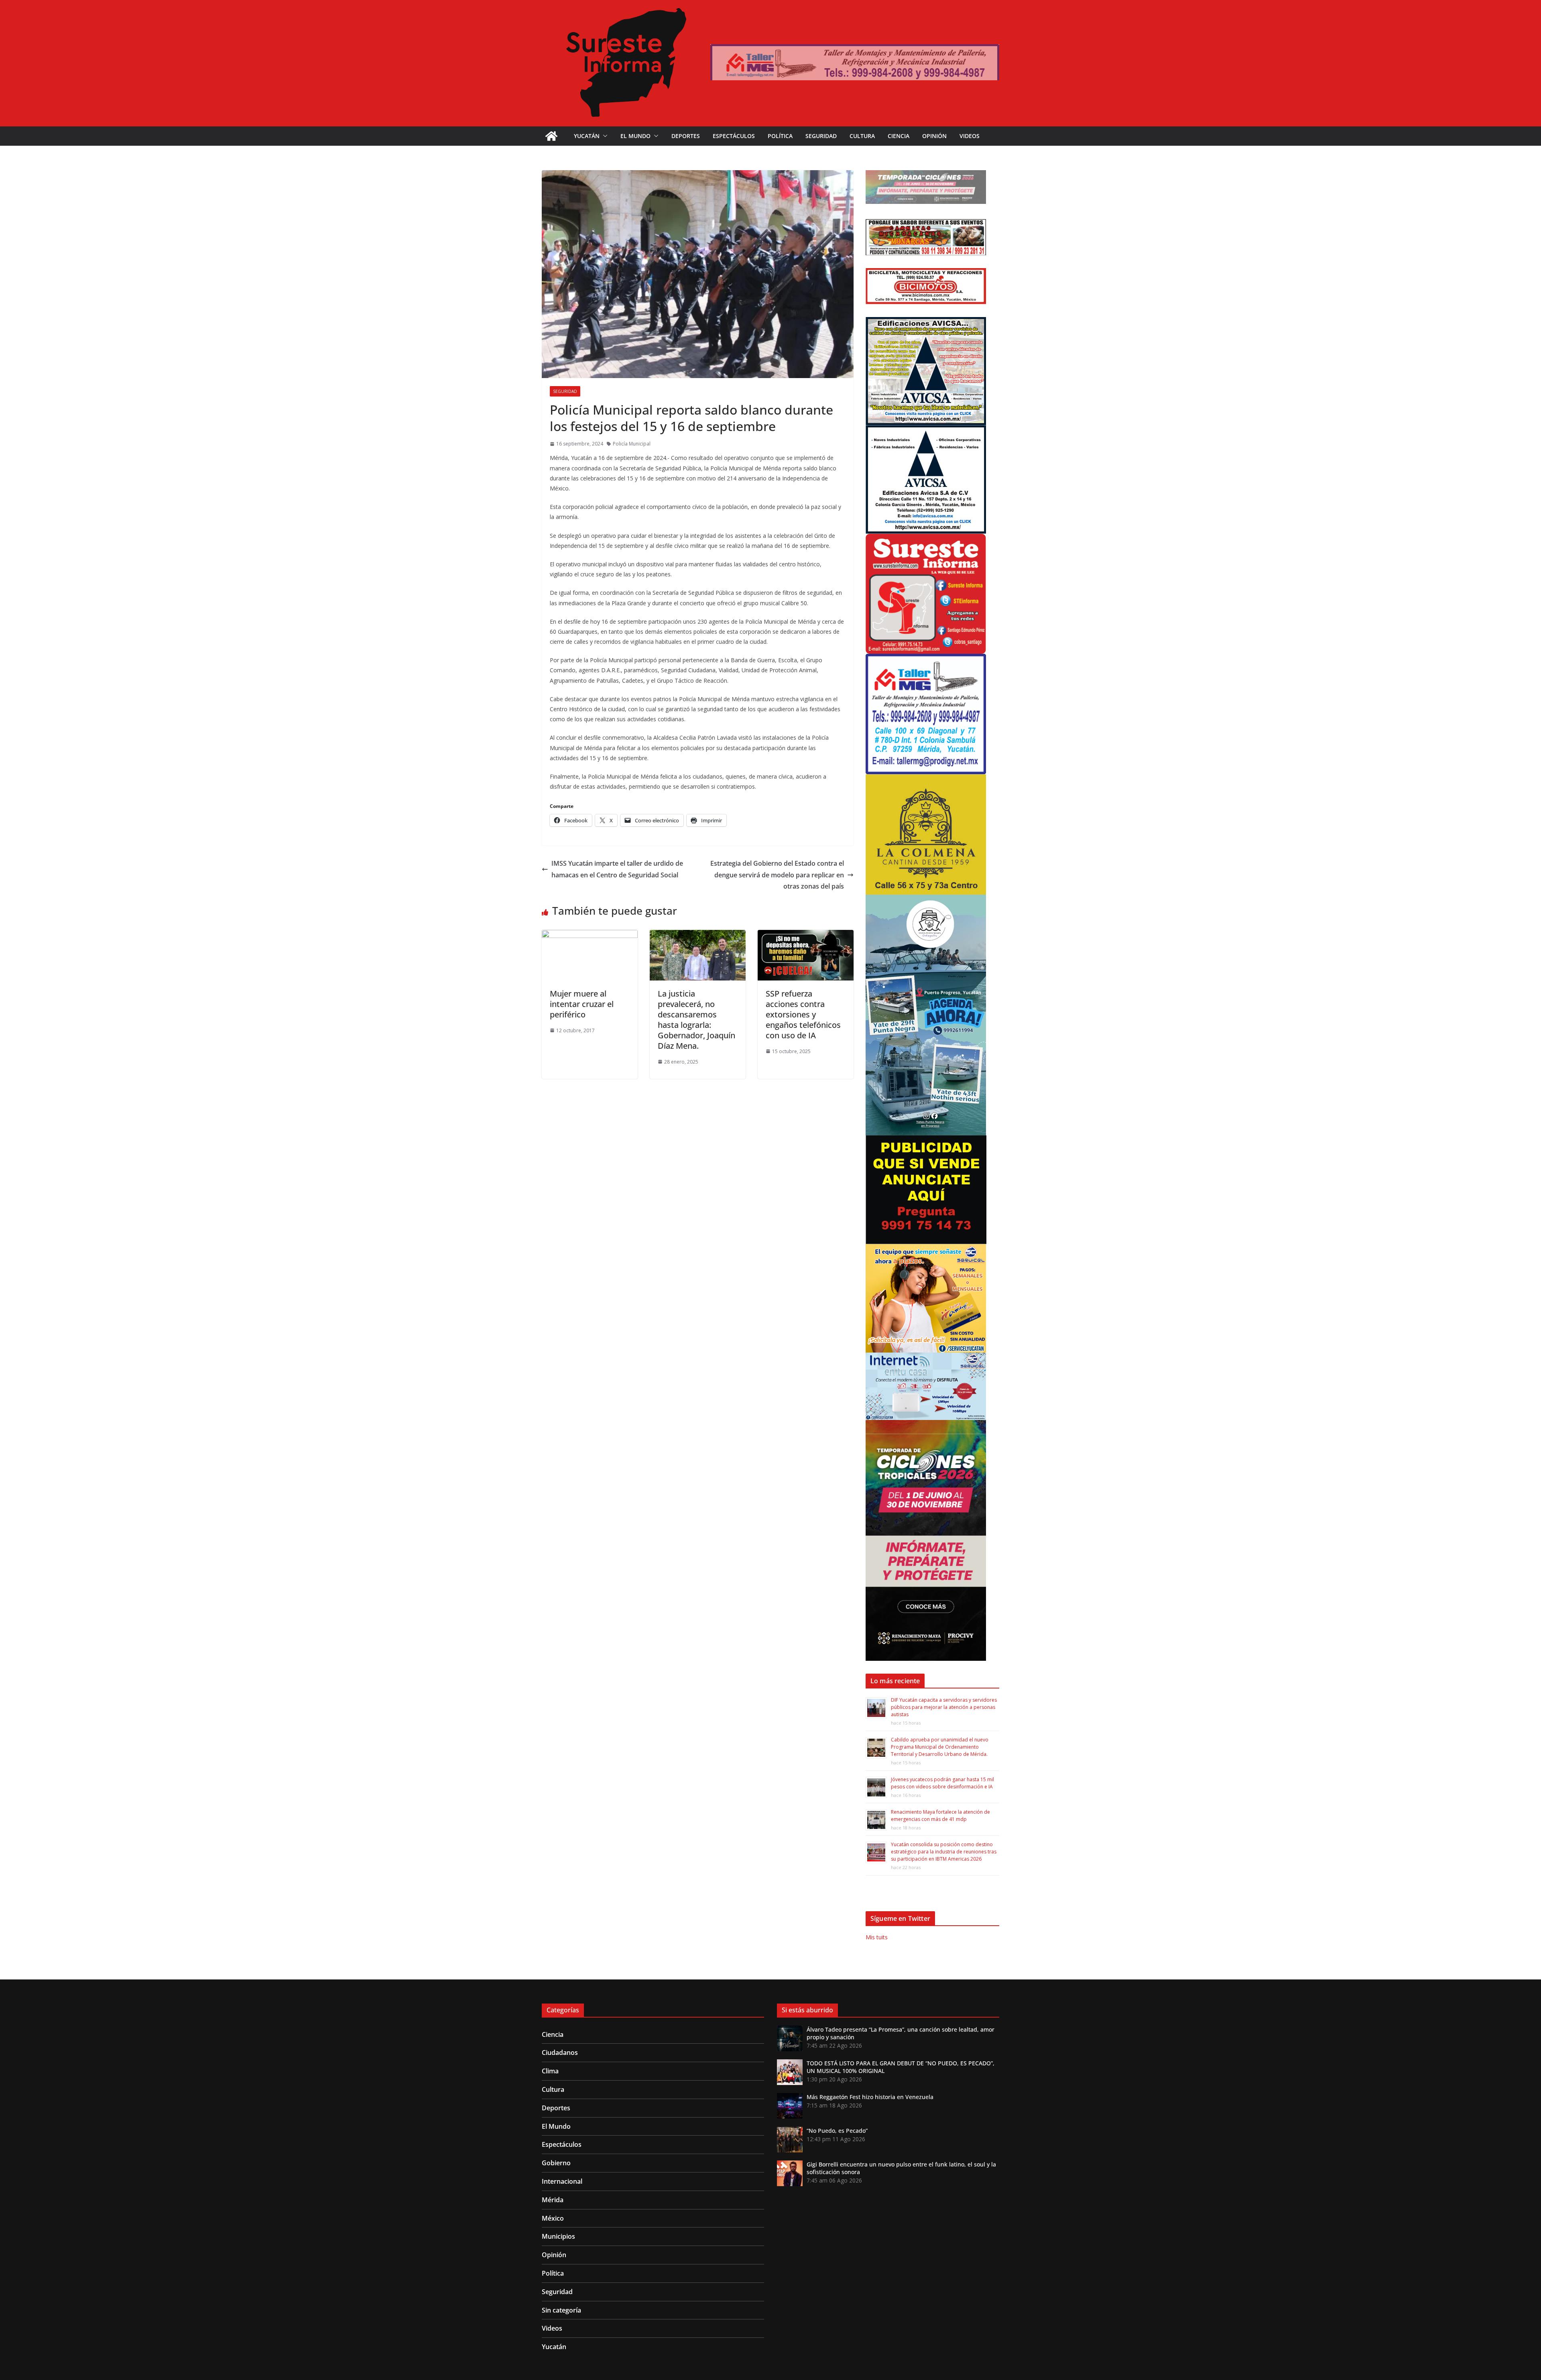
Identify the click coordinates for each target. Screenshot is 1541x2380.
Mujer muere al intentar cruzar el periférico (582, 1004)
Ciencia (899, 136)
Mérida (553, 2200)
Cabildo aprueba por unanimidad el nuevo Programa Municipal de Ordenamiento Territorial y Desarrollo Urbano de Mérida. (940, 1747)
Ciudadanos (560, 2052)
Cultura (862, 136)
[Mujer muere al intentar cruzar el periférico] (590, 936)
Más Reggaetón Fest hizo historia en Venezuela (870, 2097)
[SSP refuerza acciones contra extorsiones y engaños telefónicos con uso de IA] (806, 936)
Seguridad (821, 136)
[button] (604, 136)
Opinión (934, 136)
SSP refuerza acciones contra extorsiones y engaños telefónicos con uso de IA (803, 1014)
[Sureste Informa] (551, 136)
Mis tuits (877, 1937)
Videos (970, 136)
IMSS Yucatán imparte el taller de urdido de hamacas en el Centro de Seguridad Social (617, 869)
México (553, 2218)
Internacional (562, 2181)
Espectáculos (734, 136)
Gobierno (556, 2163)
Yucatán (587, 136)
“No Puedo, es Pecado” (837, 2131)
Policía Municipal (632, 444)
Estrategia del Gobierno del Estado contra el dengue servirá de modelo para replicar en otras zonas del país (777, 875)
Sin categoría (561, 2310)
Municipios (558, 2236)
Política (780, 136)
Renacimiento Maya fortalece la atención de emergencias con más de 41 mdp (940, 1816)
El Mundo (635, 136)
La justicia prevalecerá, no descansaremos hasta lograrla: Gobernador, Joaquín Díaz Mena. (696, 1020)
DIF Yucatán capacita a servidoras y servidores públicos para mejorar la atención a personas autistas (944, 1707)
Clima (550, 2071)
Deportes (686, 136)
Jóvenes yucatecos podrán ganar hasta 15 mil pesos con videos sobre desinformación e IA (942, 1783)
